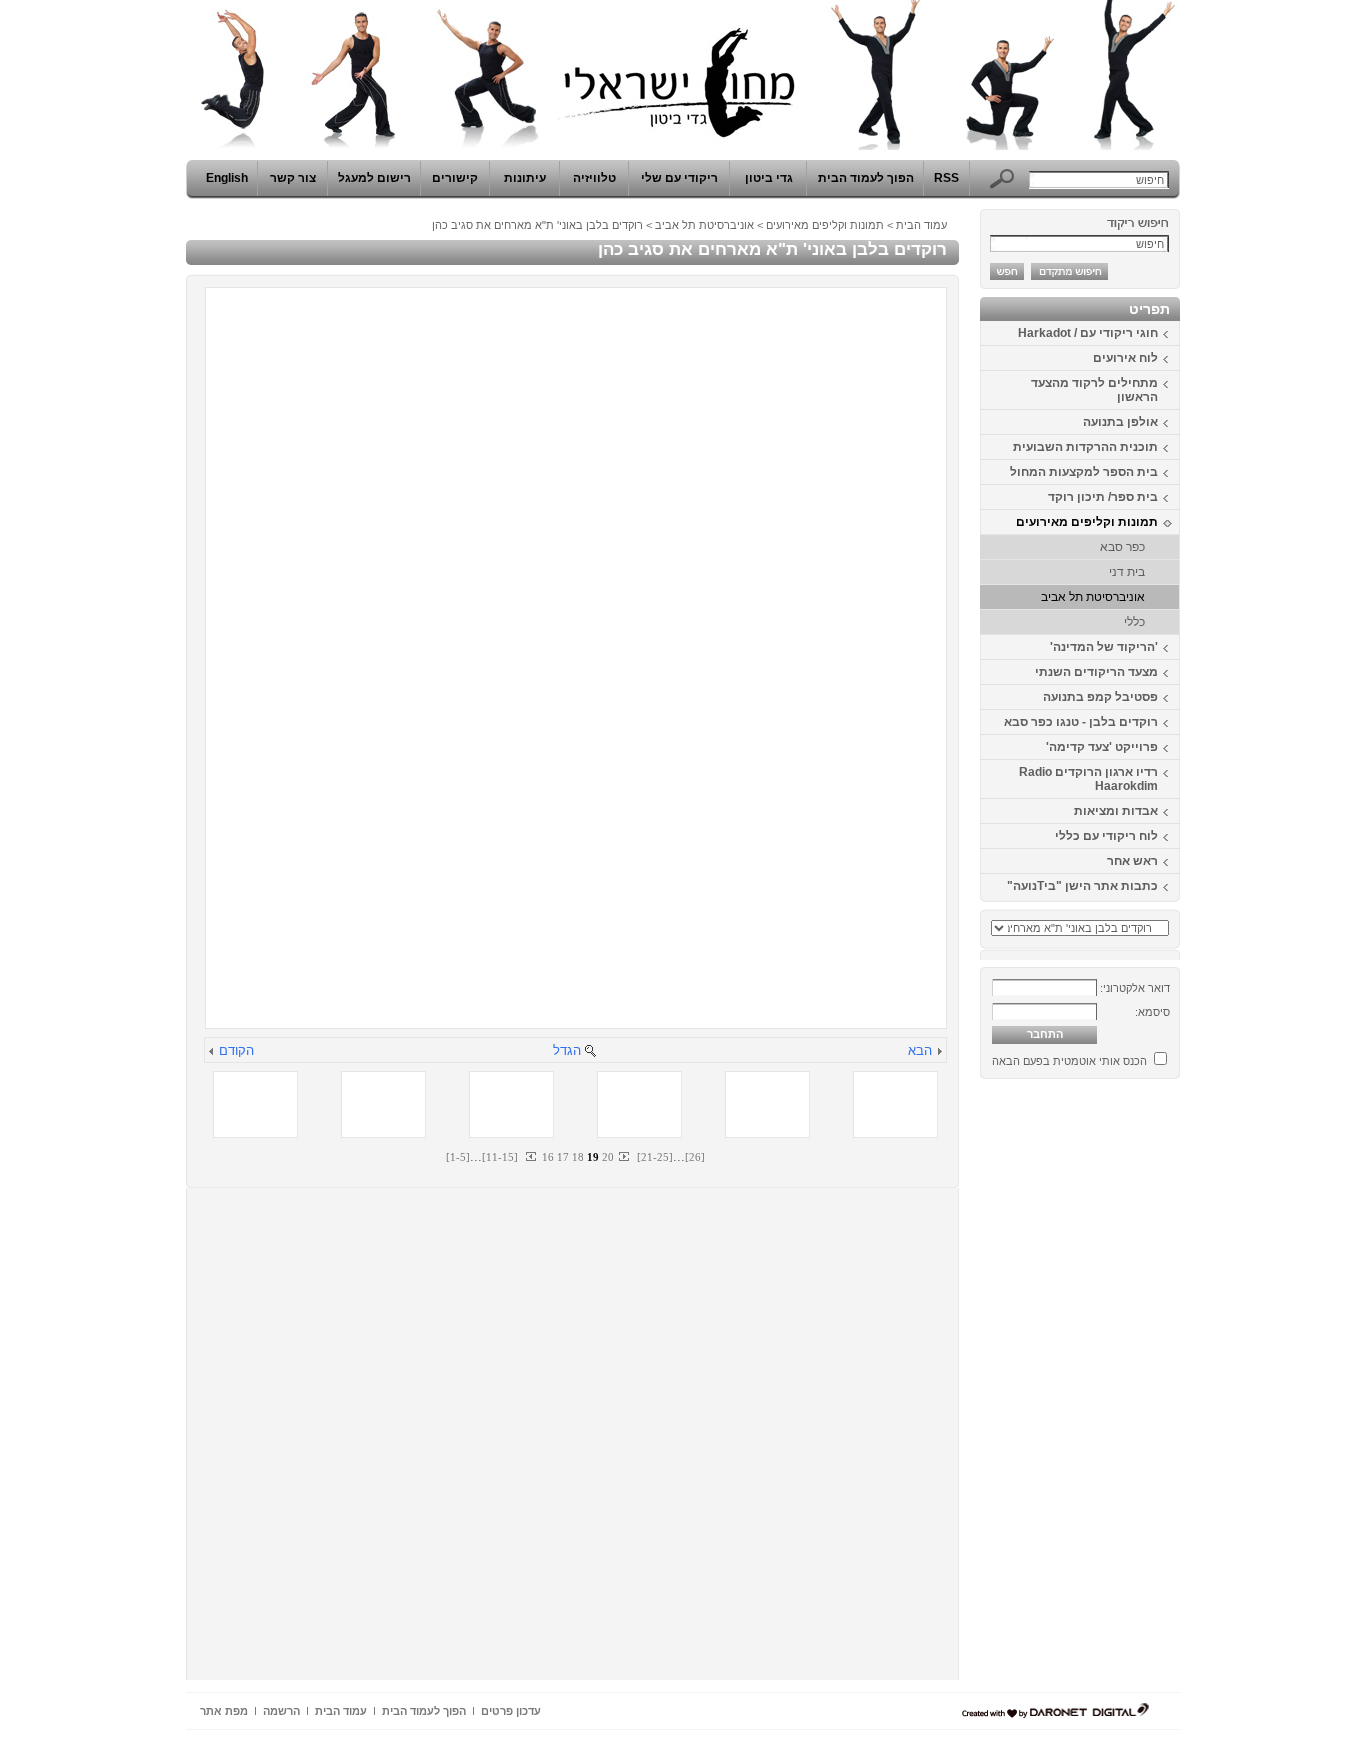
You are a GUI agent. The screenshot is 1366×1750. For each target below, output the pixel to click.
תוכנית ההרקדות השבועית (1085, 447)
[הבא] (939, 1052)
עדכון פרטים (511, 1711)
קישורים (455, 178)
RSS (946, 178)
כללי (1134, 622)
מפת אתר (224, 1711)
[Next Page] (623, 1156)
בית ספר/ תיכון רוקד (1103, 497)
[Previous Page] (532, 1156)
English (227, 178)
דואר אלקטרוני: (1135, 988)
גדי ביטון (769, 178)
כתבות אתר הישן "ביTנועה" (1082, 886)
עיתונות (525, 178)
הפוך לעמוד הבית (866, 178)
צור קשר (293, 178)
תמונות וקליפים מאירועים (1087, 522)
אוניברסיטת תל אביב (1093, 597)
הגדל (567, 1050)
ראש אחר (1132, 861)
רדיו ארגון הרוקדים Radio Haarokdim (1088, 779)
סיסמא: (1152, 1012)
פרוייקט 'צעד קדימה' (1102, 747)
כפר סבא (1122, 547)
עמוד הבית (921, 225)
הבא (920, 1050)
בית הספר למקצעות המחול (1084, 472)
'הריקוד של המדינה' (1104, 647)
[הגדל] (590, 1052)
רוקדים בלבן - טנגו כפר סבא (1081, 722)
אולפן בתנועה (1120, 422)
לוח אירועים (1125, 358)
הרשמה (281, 1711)
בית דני (1127, 572)
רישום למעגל (374, 178)
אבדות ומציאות (1116, 811)
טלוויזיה (594, 178)
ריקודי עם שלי (679, 178)
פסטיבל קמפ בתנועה (1100, 697)
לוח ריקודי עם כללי (1106, 836)
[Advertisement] (1120, 1387)
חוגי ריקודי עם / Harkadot (1088, 333)
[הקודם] (212, 1052)
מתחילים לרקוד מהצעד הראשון (1094, 390)
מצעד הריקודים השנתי (1096, 672)
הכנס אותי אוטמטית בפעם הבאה (1069, 1061)
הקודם (236, 1050)
